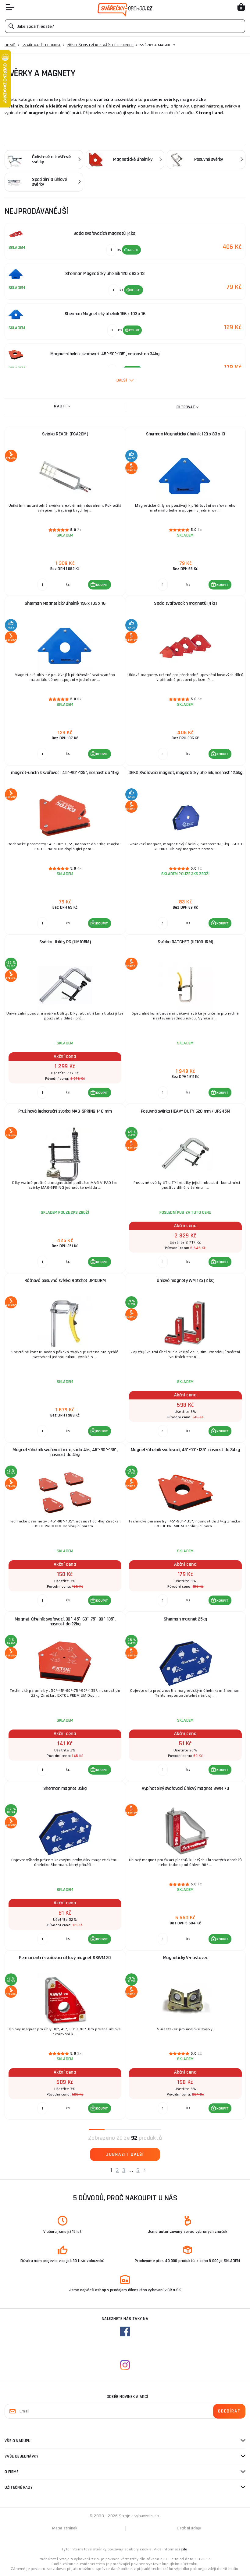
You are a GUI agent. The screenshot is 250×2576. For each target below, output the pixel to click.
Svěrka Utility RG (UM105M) (65, 942)
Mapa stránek (65, 2528)
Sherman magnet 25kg (186, 1619)
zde (184, 2549)
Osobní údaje (189, 2528)
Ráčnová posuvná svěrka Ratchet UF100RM (65, 1281)
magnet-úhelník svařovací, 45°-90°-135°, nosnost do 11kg (65, 773)
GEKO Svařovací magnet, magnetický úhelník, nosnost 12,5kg (186, 773)
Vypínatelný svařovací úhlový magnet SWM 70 (185, 1788)
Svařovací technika (41, 45)
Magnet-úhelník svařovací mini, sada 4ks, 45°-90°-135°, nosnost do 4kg (65, 1452)
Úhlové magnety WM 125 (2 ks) (185, 1281)
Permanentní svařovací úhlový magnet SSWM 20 (65, 1958)
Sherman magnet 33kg (65, 1788)
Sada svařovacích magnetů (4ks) (185, 603)
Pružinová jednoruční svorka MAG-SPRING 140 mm (65, 1111)
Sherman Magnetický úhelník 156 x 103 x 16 (65, 603)
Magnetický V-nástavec (186, 1958)
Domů (10, 45)
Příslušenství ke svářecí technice (100, 45)
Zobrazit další (125, 2154)
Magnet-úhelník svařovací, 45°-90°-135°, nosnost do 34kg (186, 1450)
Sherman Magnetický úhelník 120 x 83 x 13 (186, 434)
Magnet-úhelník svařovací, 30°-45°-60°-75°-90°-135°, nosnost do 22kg (65, 1622)
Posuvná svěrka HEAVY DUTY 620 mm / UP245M (186, 1111)
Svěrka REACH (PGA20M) (65, 434)
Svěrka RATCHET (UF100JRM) (185, 942)
